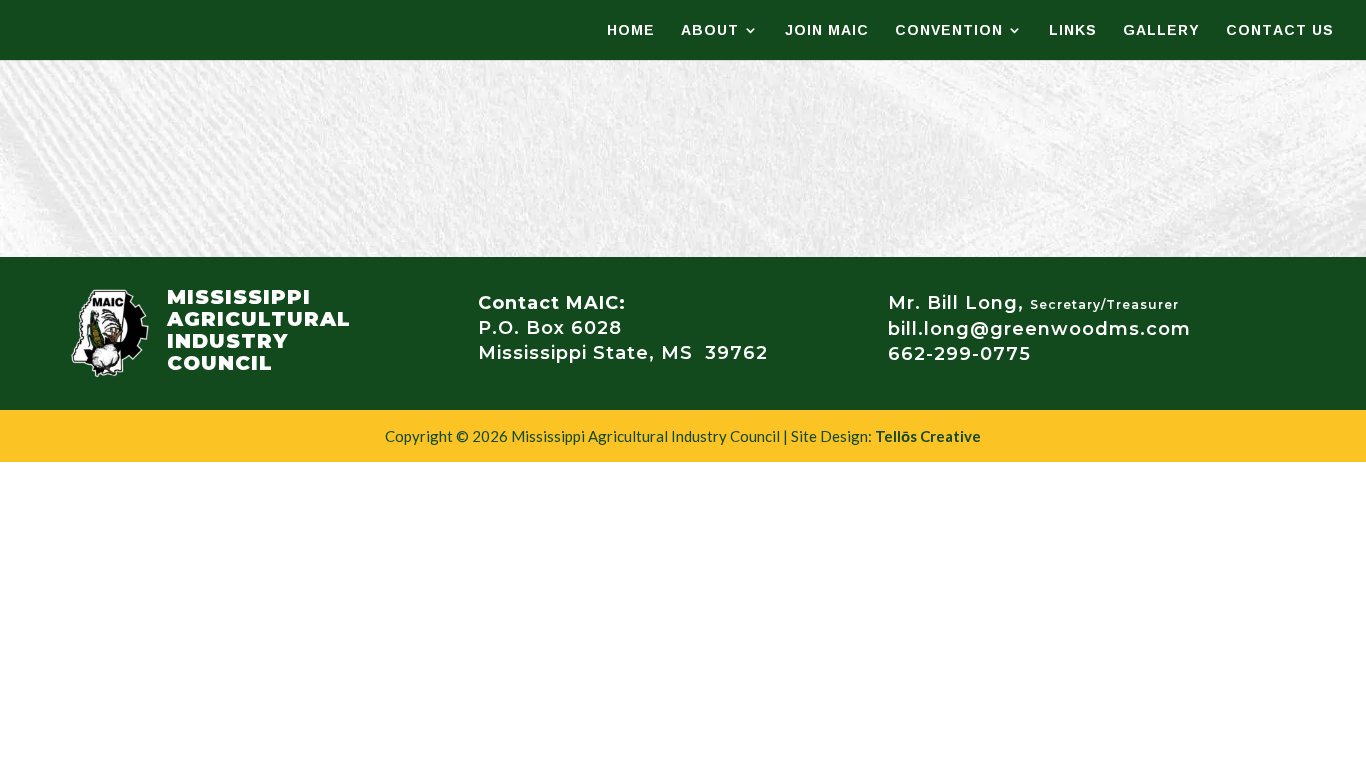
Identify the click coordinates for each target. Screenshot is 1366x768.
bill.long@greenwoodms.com (1039, 329)
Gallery (1161, 33)
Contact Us (1280, 33)
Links (1073, 33)
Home (631, 33)
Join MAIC (827, 33)
